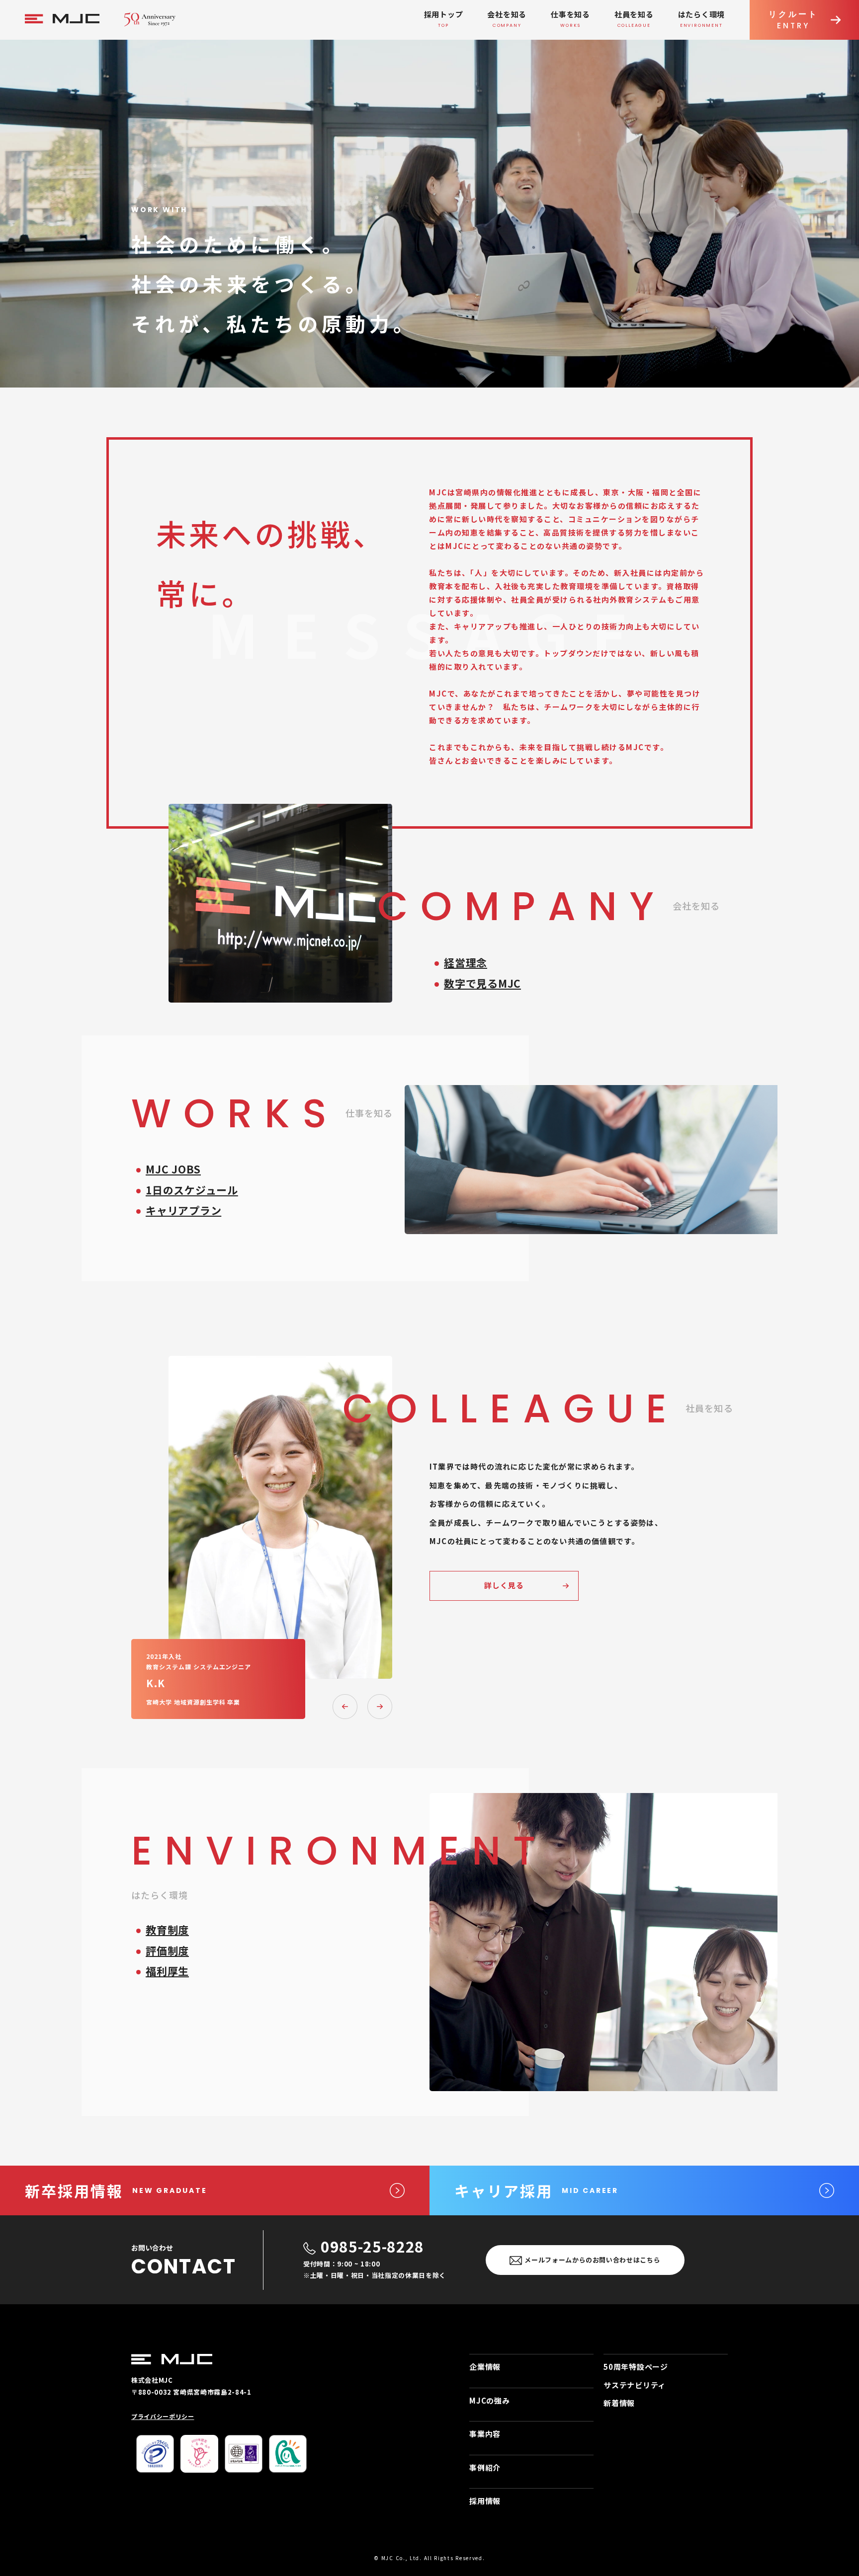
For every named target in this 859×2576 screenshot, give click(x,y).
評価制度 (167, 1951)
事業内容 (485, 2434)
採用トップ (444, 19)
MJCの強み (490, 2400)
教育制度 (167, 1930)
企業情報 (485, 2367)
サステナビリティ (635, 2385)
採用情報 (485, 2501)
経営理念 (466, 962)
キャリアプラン (183, 1210)
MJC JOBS (173, 1169)
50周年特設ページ (636, 2367)
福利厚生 (167, 1971)
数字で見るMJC (482, 983)
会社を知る (507, 19)
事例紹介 (485, 2467)
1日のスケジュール (192, 1190)
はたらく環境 (702, 19)
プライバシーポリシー (163, 2416)
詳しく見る (504, 1585)
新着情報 (619, 2403)
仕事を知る (570, 19)
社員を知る (634, 19)
